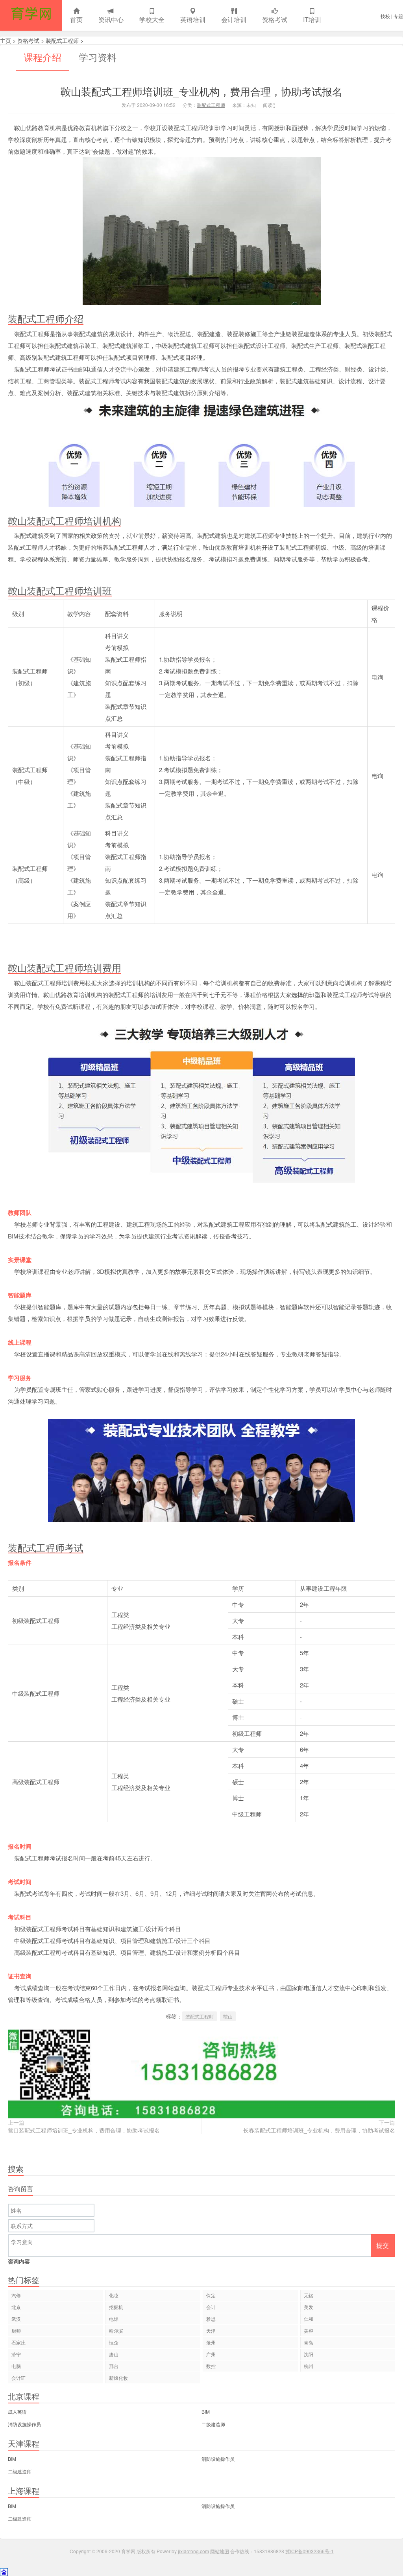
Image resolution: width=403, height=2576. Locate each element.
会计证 (18, 2378)
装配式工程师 (62, 40)
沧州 (211, 2342)
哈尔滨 (116, 2330)
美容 (309, 2330)
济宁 (16, 2354)
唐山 (114, 2354)
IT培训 (312, 19)
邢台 (114, 2366)
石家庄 (18, 2342)
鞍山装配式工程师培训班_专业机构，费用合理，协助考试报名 (201, 91)
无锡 (309, 2295)
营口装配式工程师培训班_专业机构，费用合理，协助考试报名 (84, 2130)
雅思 (211, 2319)
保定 (211, 2295)
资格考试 (275, 19)
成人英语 (17, 2411)
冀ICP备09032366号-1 (310, 2551)
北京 (16, 2307)
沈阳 (309, 2354)
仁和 (309, 2319)
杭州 (309, 2366)
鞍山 (228, 2016)
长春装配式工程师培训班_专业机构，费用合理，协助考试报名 (319, 2130)
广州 (211, 2354)
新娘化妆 (118, 2378)
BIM (206, 2411)
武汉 (16, 2319)
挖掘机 (116, 2307)
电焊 (114, 2319)
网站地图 (220, 2551)
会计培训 (234, 19)
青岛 (309, 2342)
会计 (211, 2307)
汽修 (16, 2295)
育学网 (31, 15)
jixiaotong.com (193, 2551)
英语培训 (193, 19)
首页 (76, 19)
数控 (211, 2366)
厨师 (16, 2330)
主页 (6, 40)
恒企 (114, 2342)
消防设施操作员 (24, 2424)
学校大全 (152, 19)
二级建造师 (213, 2424)
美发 (309, 2307)
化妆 (114, 2295)
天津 (211, 2330)
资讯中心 (111, 19)
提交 (383, 2245)
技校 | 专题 (392, 16)
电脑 (16, 2366)
